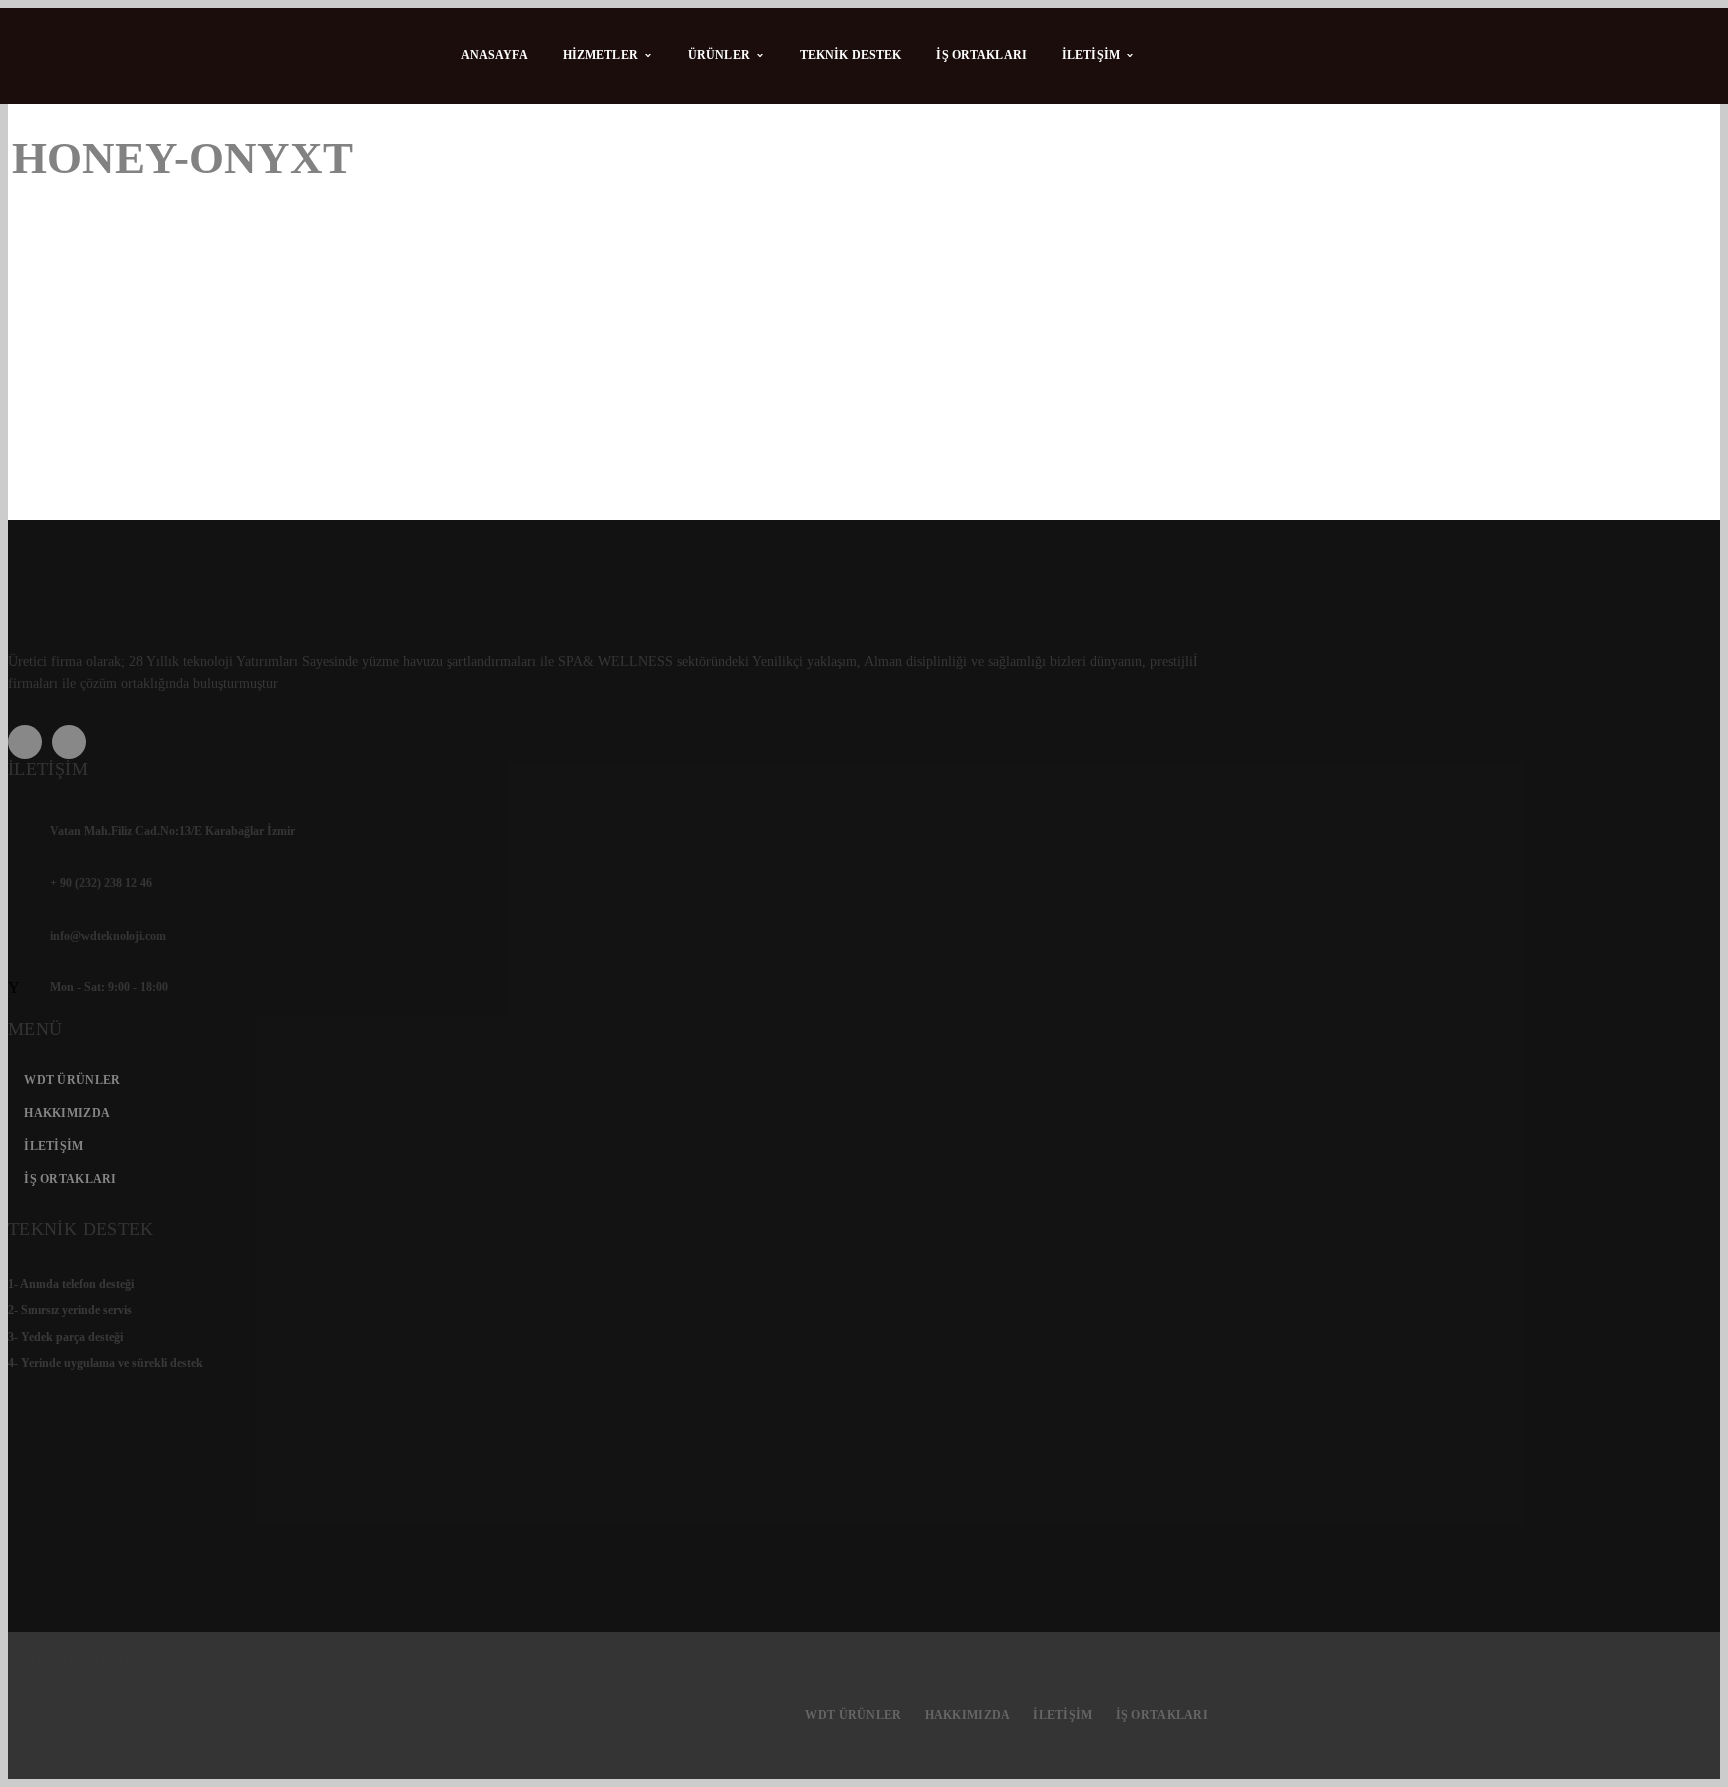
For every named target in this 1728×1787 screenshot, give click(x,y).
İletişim (53, 1146)
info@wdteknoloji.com (108, 936)
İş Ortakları (70, 1179)
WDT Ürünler (72, 1080)
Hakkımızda (67, 1113)
